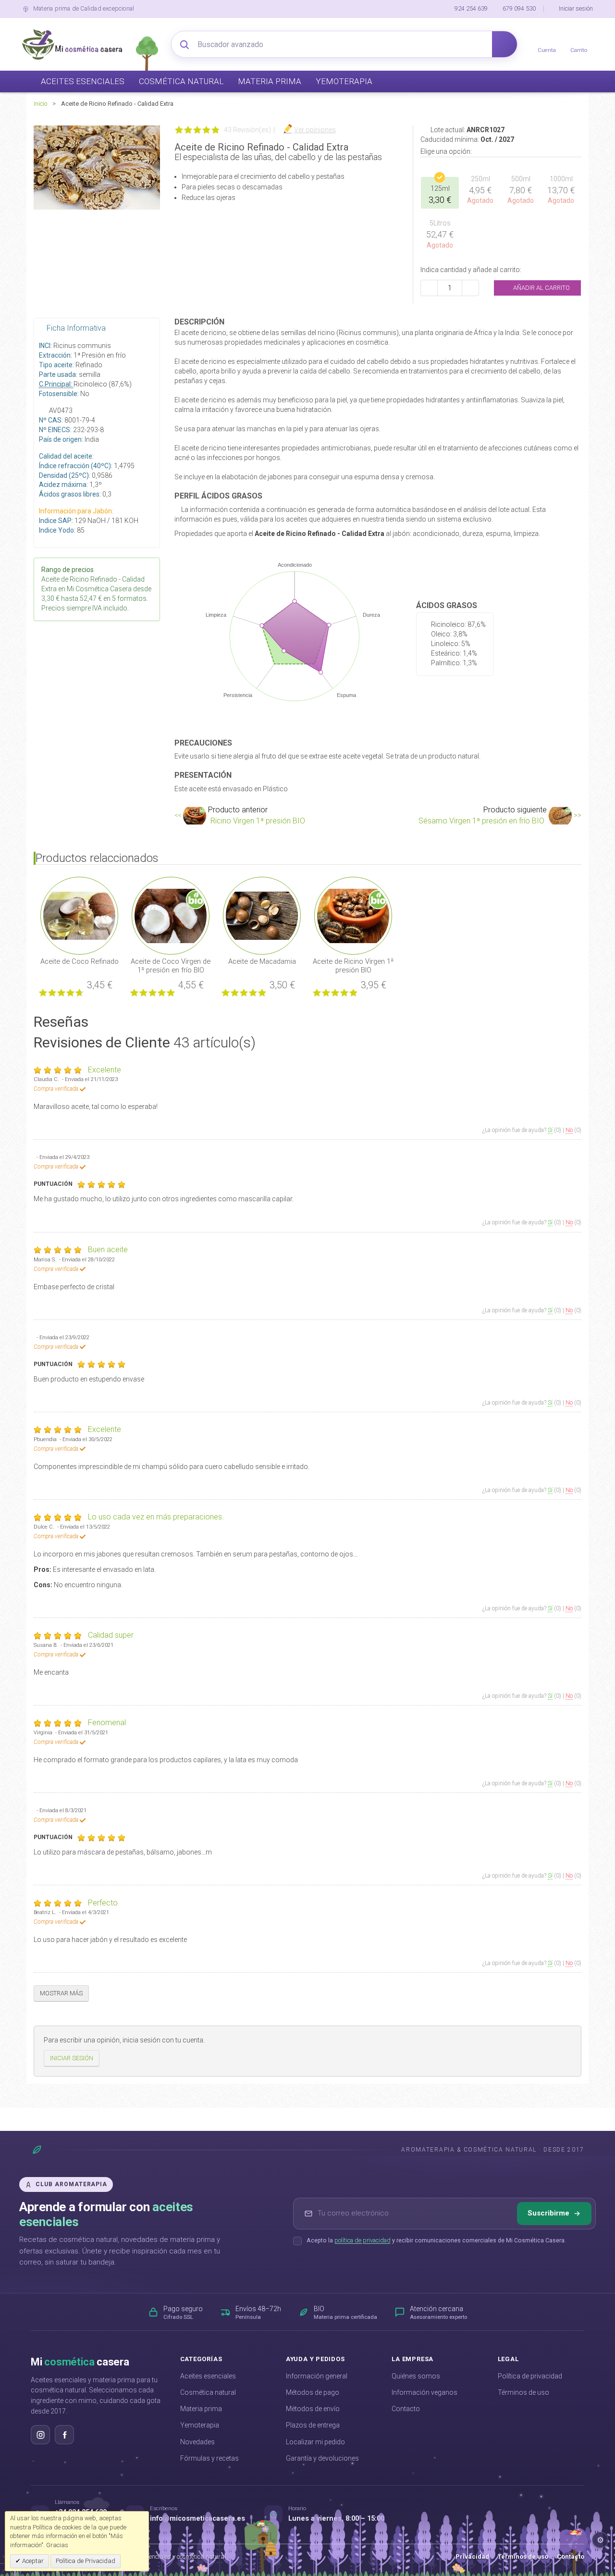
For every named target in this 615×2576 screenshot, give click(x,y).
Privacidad (472, 2557)
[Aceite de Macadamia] (262, 915)
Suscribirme (548, 2213)
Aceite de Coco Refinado (80, 961)
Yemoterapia (200, 2425)
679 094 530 (519, 8)
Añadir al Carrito (541, 288)
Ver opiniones (315, 130)
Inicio (40, 104)
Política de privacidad (530, 2376)
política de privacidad (363, 2240)
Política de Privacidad (86, 2561)
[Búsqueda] (504, 44)
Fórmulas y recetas (209, 2458)
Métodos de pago (313, 2392)
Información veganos (424, 2392)
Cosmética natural (208, 2392)
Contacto (406, 2409)
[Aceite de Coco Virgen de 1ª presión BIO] (171, 915)
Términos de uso (523, 2392)
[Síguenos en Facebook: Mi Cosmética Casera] (64, 2435)
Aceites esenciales (208, 2376)
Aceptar (32, 2561)
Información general (317, 2376)
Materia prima (201, 2409)
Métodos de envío (313, 2409)
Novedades (197, 2442)
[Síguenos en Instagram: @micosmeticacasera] (40, 2435)
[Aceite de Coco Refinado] (79, 915)
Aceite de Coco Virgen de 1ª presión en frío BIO (171, 966)
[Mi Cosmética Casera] (72, 44)
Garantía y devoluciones (322, 2458)
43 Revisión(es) (247, 130)
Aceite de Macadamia (262, 961)
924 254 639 (471, 8)
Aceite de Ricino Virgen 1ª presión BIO (353, 966)
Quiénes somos (416, 2376)
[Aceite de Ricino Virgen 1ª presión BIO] (353, 915)
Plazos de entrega (313, 2425)
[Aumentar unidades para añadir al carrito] (470, 288)
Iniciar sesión (576, 8)
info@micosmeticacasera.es (197, 2519)
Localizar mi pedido (315, 2442)
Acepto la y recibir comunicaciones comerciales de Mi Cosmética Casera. (436, 2240)
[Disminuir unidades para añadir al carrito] (429, 288)
